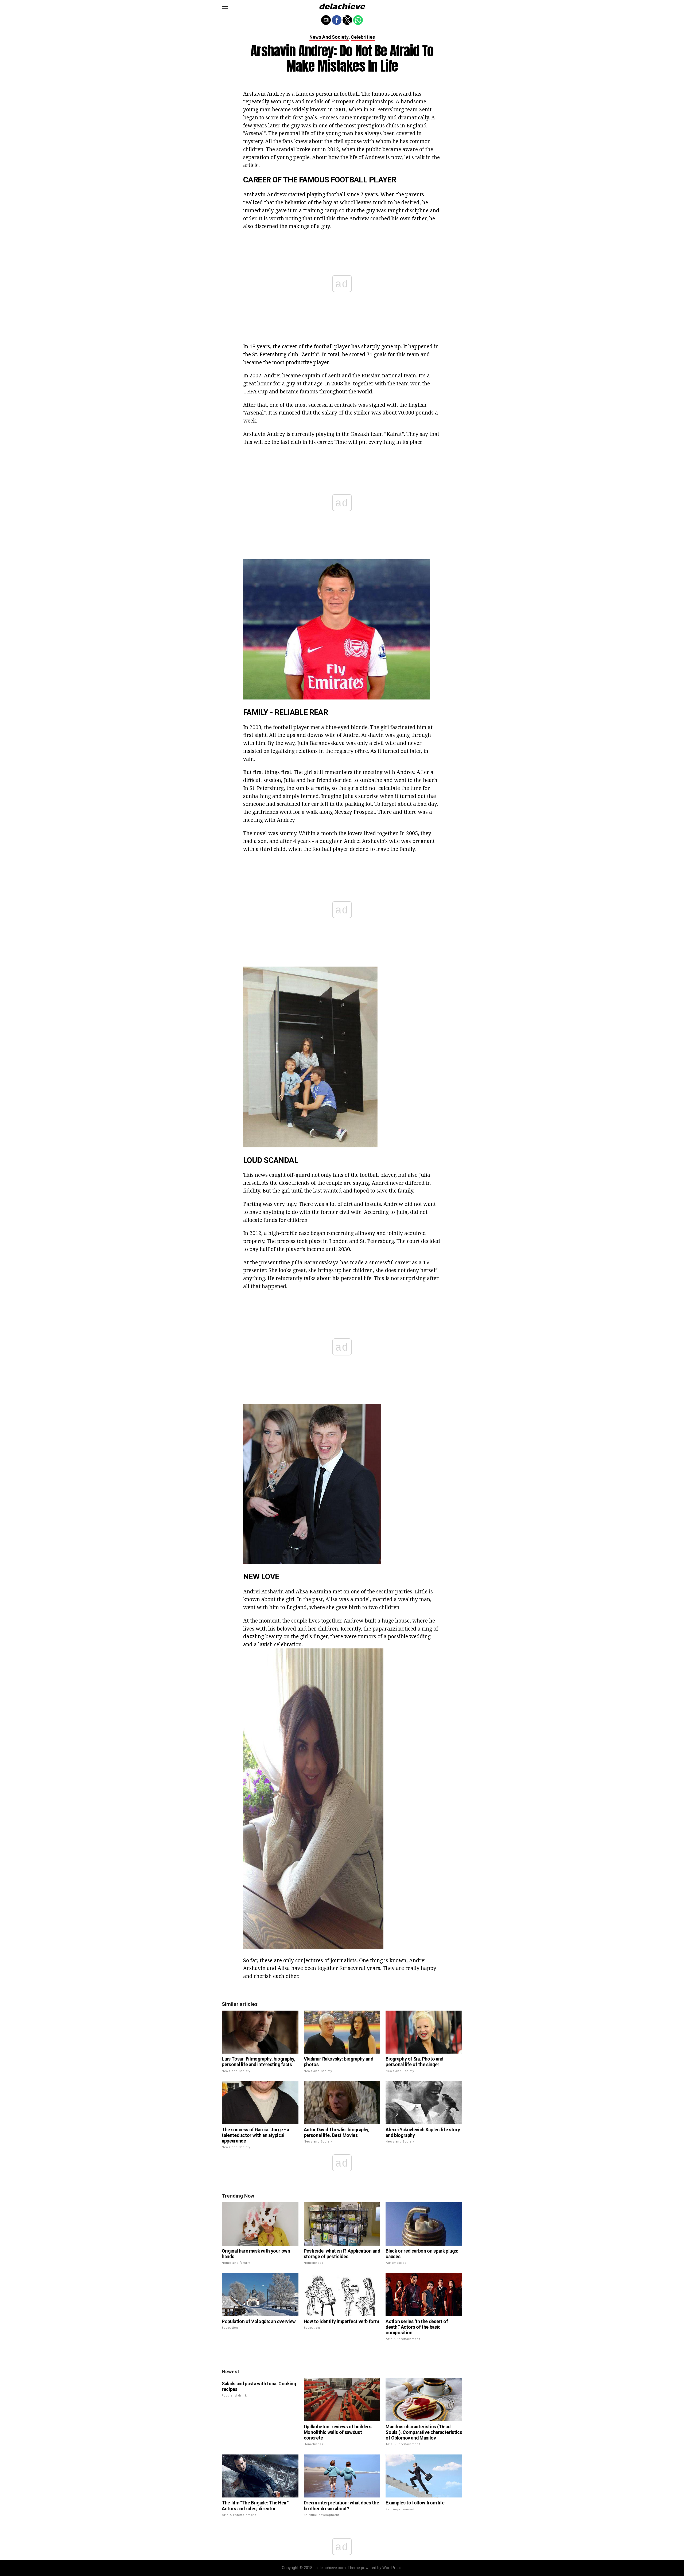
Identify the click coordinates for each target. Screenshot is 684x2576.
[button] (225, 7)
